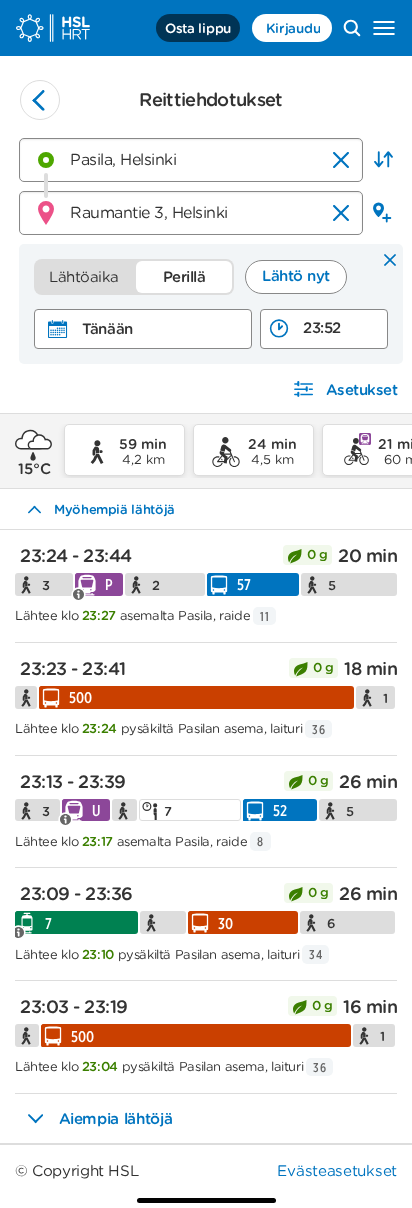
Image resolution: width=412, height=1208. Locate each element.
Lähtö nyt (296, 276)
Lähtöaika (84, 277)
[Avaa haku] (352, 28)
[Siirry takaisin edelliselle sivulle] (40, 100)
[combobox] (191, 160)
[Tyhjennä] (341, 160)
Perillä (184, 277)
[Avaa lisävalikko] (384, 28)
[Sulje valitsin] (390, 261)
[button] (383, 160)
